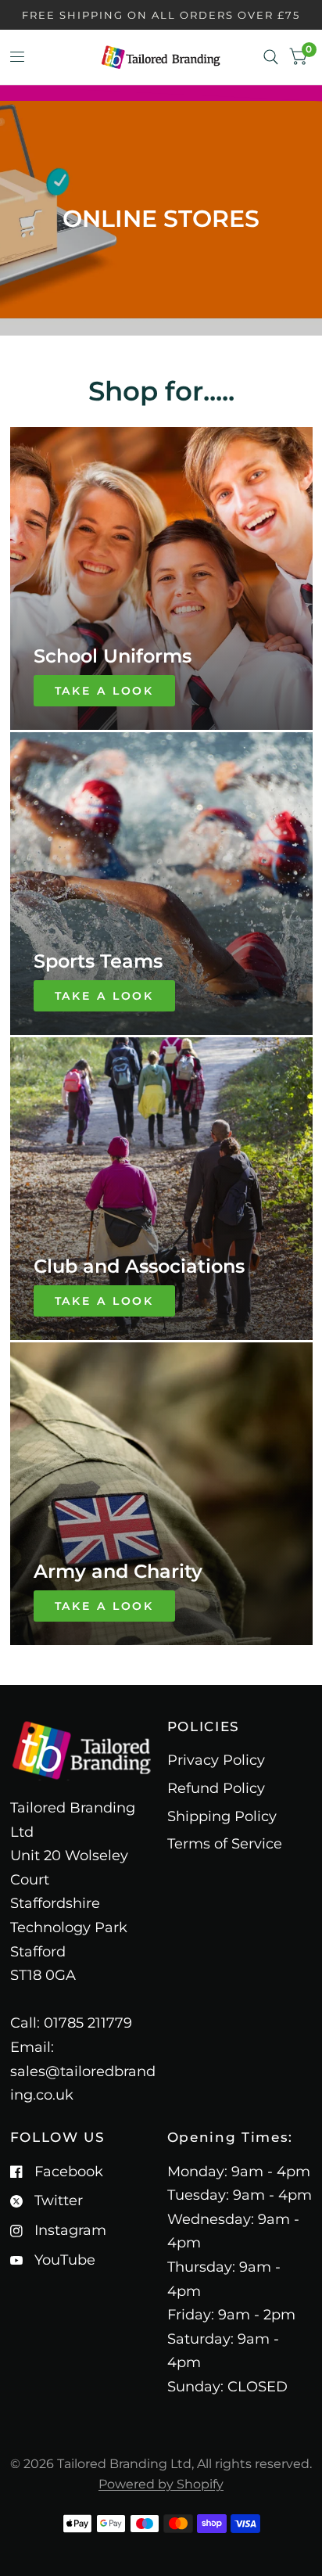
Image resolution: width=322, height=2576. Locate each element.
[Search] (271, 57)
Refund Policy (216, 1788)
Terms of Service (225, 1844)
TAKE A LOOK (105, 691)
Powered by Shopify (161, 2484)
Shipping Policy (222, 1816)
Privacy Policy (216, 1760)
